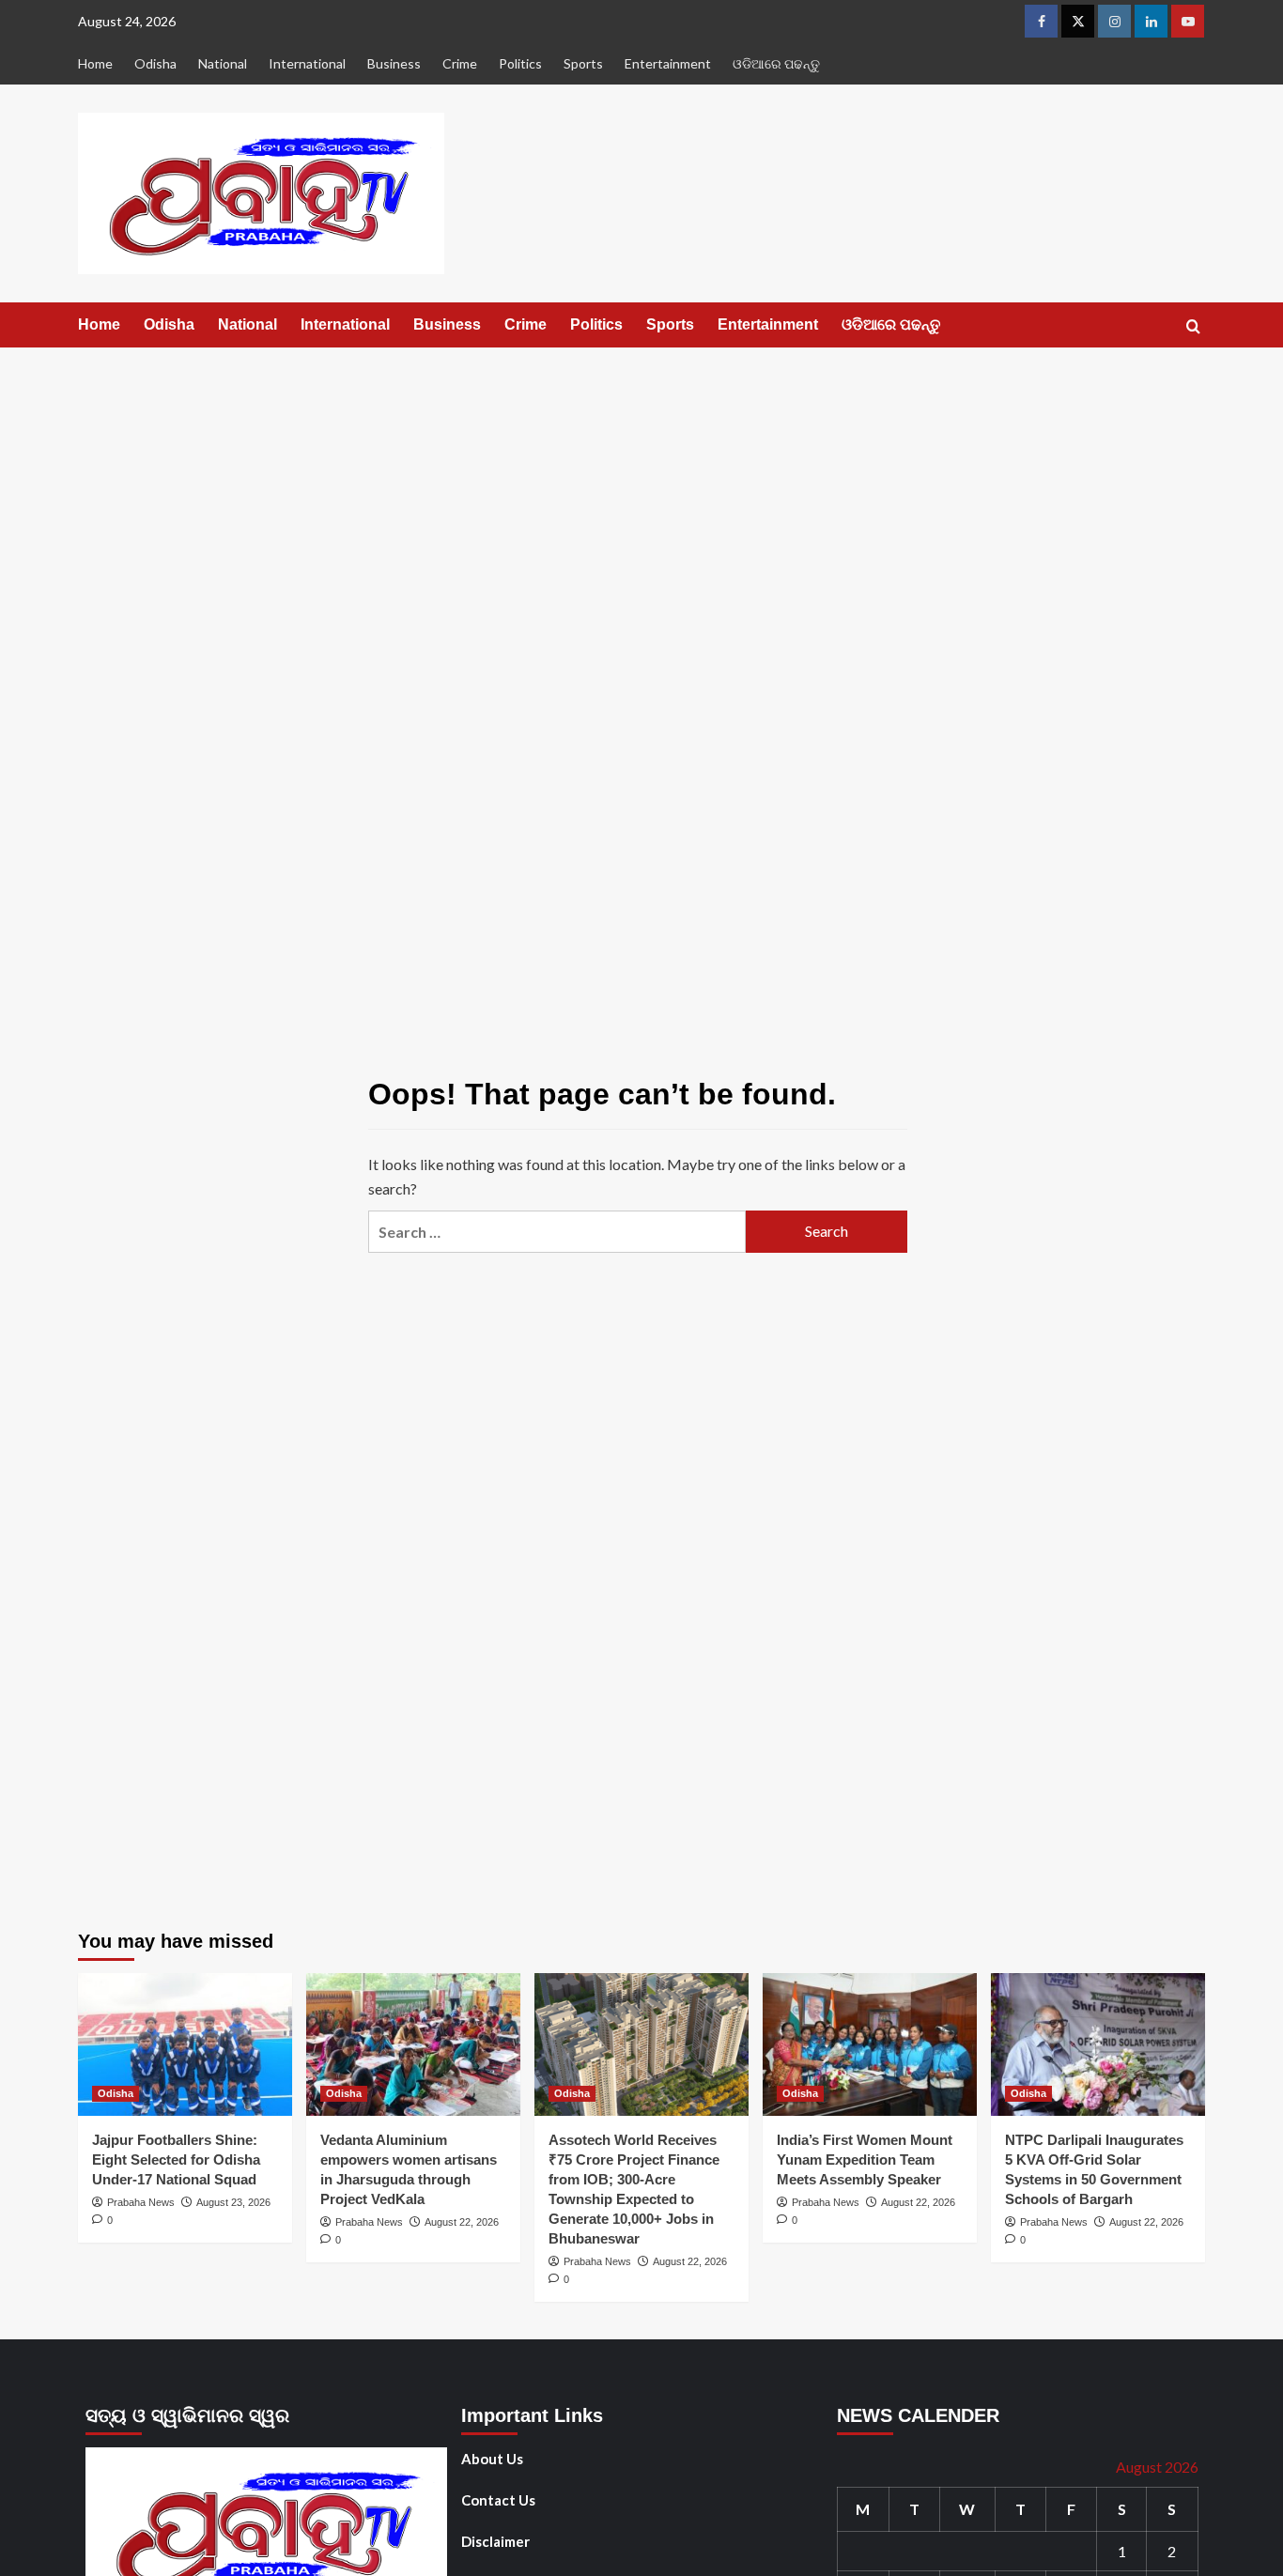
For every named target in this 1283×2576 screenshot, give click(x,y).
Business (394, 63)
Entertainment (668, 63)
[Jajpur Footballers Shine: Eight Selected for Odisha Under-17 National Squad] (185, 2044)
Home (95, 63)
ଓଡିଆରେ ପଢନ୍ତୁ (776, 63)
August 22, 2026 (462, 2222)
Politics (520, 63)
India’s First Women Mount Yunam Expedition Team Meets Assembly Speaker (865, 2160)
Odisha (155, 63)
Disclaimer (495, 2541)
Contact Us (498, 2500)
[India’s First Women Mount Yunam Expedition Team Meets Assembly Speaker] (870, 2044)
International (307, 63)
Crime (460, 63)
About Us (492, 2459)
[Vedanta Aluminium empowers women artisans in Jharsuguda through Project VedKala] (413, 2044)
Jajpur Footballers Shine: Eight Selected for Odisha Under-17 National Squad (176, 2160)
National (223, 63)
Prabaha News (141, 2202)
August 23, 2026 (233, 2202)
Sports (583, 63)
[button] (1193, 326)
